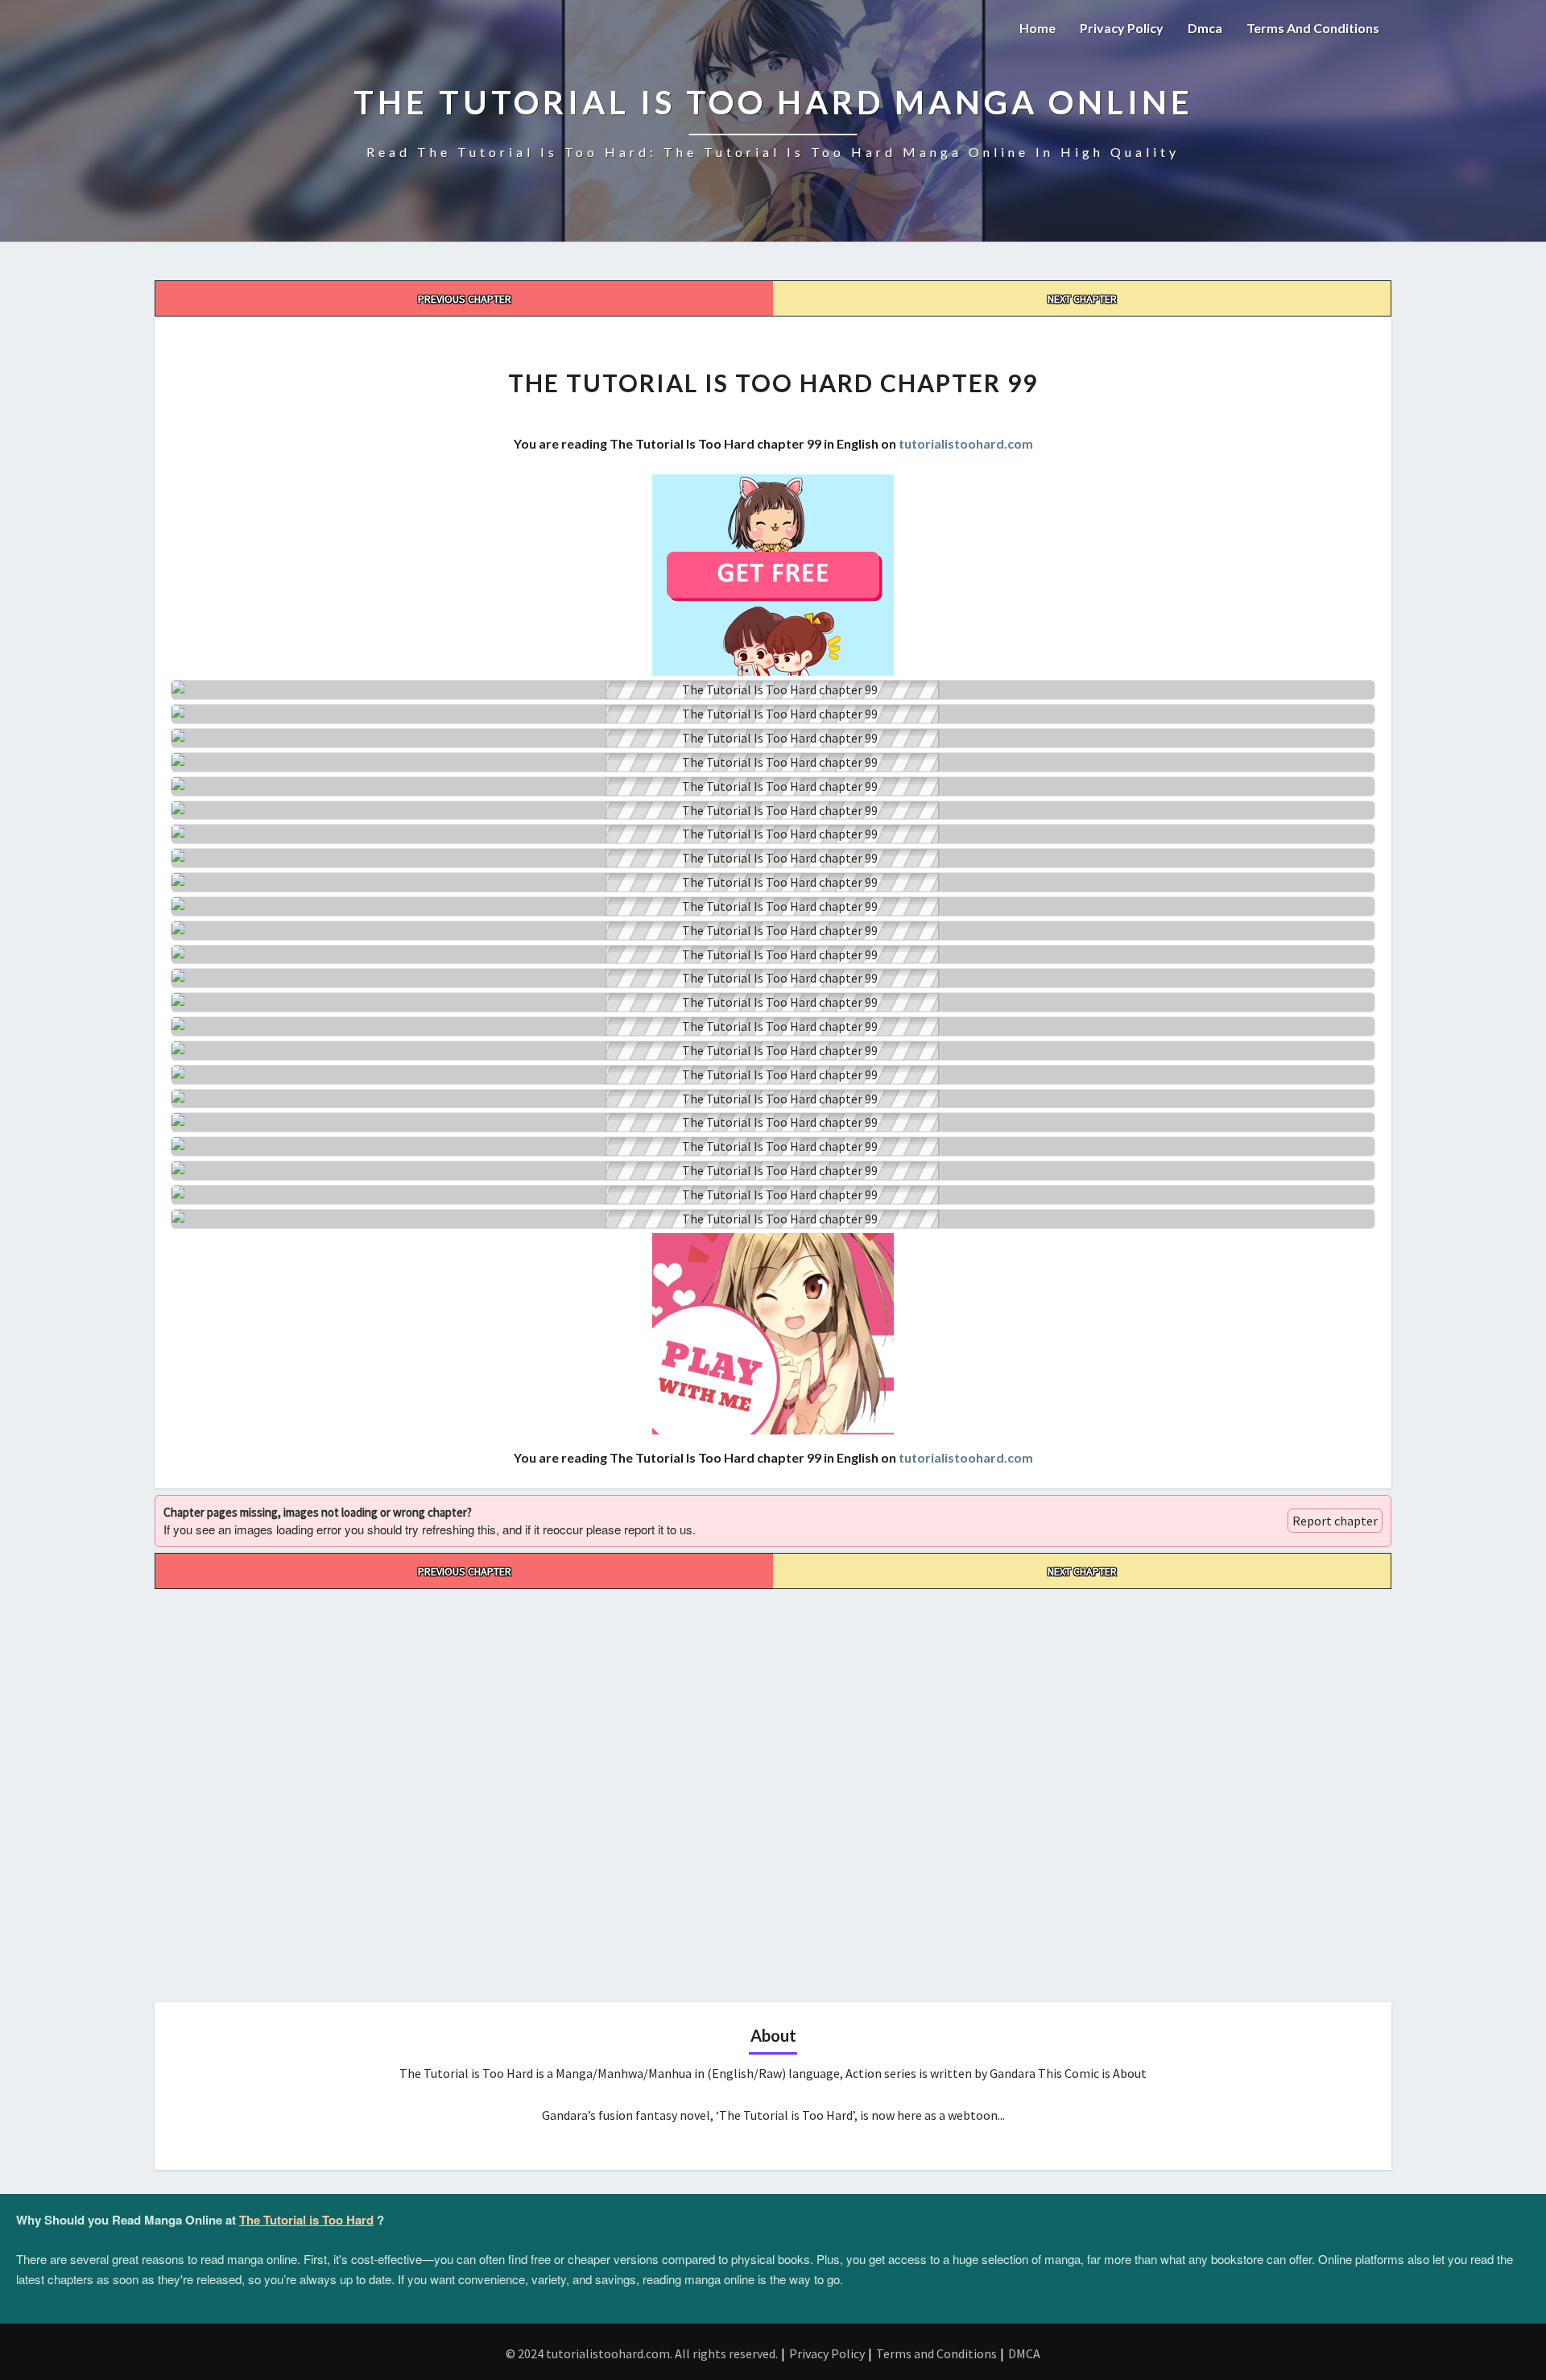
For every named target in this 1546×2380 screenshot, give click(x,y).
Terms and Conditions (1313, 28)
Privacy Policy (1122, 28)
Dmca (1205, 28)
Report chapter (1335, 1521)
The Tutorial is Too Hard (306, 2220)
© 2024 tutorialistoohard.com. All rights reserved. (642, 2353)
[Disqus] (773, 1790)
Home (1038, 28)
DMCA (1024, 2353)
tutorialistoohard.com (966, 443)
